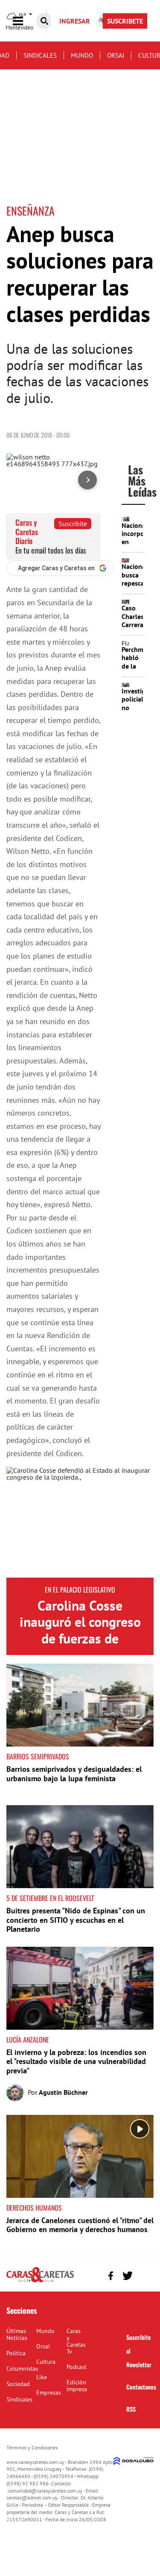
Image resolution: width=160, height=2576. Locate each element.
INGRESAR (75, 21)
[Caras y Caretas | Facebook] (111, 2275)
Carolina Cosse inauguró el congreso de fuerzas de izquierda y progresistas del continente (80, 1646)
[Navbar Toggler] (24, 21)
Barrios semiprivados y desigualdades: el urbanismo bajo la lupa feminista (74, 1774)
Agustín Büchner (63, 2092)
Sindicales (40, 55)
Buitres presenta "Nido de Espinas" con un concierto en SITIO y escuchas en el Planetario (76, 1920)
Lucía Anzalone (28, 2040)
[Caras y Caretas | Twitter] (127, 2275)
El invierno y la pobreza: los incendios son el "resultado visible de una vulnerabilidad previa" (76, 2061)
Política (16, 2353)
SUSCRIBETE (125, 21)
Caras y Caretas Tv (76, 2341)
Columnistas (22, 2369)
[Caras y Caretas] (40, 2282)
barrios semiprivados (38, 1756)
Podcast (77, 2367)
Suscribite (73, 524)
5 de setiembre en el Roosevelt (50, 1898)
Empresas (49, 2392)
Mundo (82, 55)
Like (42, 2377)
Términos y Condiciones (32, 2447)
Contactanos (141, 2387)
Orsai (116, 55)
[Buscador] (44, 21)
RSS (131, 2409)
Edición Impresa (77, 2386)
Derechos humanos (34, 2208)
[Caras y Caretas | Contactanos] (144, 2275)
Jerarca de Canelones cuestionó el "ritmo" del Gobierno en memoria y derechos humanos (80, 2225)
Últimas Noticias (17, 2334)
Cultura (46, 2362)
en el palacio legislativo (80, 1590)
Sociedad (18, 2384)
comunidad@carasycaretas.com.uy (45, 2491)
